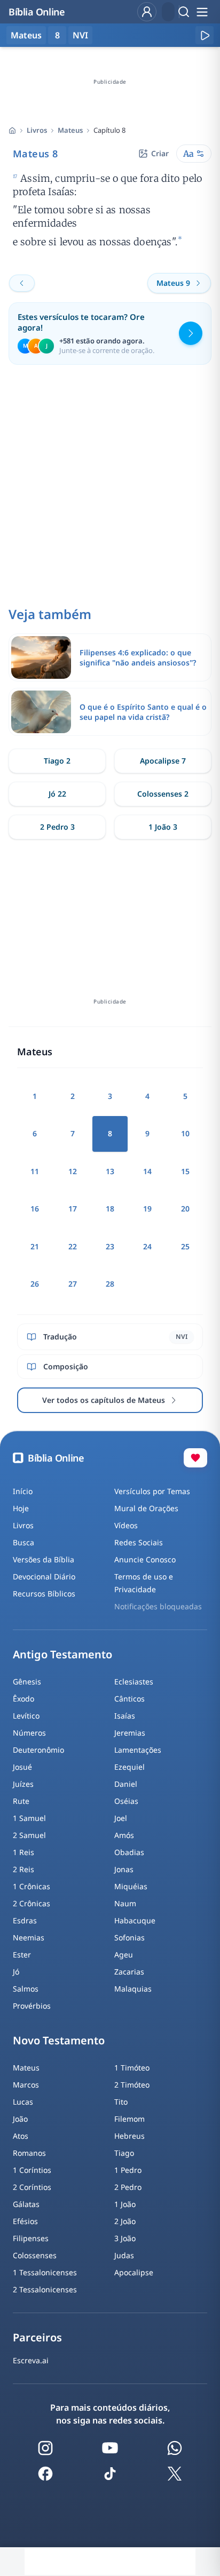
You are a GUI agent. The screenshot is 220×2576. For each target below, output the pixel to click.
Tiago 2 (57, 761)
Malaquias (133, 1989)
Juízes (23, 1784)
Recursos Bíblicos (44, 1594)
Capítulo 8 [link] (109, 130)
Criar (160, 153)
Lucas (23, 2102)
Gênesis (27, 1682)
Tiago (124, 2153)
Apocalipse (134, 2272)
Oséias (126, 1801)
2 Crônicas (32, 1903)
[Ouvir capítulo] (205, 35)
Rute (21, 1801)
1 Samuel (29, 1818)
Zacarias (129, 1972)
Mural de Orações (146, 1508)
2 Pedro (128, 2187)
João (20, 2119)
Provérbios (32, 2006)
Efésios (25, 2221)
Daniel (126, 1784)
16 (35, 1209)
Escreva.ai (31, 2360)
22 (73, 1246)
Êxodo (23, 1699)
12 (73, 1171)
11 (35, 1171)
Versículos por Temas (152, 1491)
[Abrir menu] (202, 12)
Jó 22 (57, 794)
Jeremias (130, 1733)
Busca (23, 1542)
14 (147, 1171)
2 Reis (23, 1869)
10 (185, 1133)
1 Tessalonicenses (45, 2272)
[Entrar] (147, 12)
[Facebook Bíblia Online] (45, 2474)
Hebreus (129, 2136)
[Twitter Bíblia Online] (175, 2474)
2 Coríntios (32, 2187)
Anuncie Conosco (145, 1559)
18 (110, 1209)
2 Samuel (29, 1835)
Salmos (26, 1989)
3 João (125, 2238)
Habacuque (135, 1920)
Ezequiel (129, 1767)
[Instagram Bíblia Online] (45, 2448)
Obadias (129, 1852)
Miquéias (131, 1886)
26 (35, 1284)
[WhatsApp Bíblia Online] (175, 2448)
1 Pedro (128, 2170)
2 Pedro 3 (57, 827)
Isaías (125, 1716)
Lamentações (138, 1750)
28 (110, 1284)
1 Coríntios (32, 2170)
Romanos (29, 2153)
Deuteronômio (38, 1750)
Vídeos (126, 1525)
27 (73, 1284)
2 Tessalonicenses (45, 2289)
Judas (124, 2255)
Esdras (25, 1920)
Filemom (129, 2119)
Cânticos (129, 1699)
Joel (121, 1818)
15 (185, 1171)
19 (147, 1209)
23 (110, 1246)
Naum (125, 1903)
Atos (21, 2136)
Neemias (29, 1937)
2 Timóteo (132, 2085)
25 (185, 1246)
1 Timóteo (132, 2068)
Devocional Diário (44, 1576)
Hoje (21, 1508)
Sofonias (129, 1937)
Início (23, 1491)
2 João (125, 2221)
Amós (124, 1835)
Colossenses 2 (163, 794)
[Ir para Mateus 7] (22, 283)
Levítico (26, 1716)
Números (29, 1733)
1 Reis (23, 1852)
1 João (125, 2204)
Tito (121, 2102)
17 (73, 1209)
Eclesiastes (134, 1682)
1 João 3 (163, 827)
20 (185, 1209)
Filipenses (31, 2238)
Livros (37, 130)
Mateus (70, 130)
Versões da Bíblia (44, 1559)
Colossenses (35, 2255)
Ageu (124, 1955)
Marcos (26, 2085)
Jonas (124, 1869)
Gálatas (26, 2204)
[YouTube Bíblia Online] (110, 2448)
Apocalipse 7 (163, 761)
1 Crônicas (32, 1886)
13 (110, 1171)
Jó (16, 1972)
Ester (22, 1955)
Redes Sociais (139, 1542)
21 (35, 1246)
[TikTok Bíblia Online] (110, 2474)
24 (147, 1246)
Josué (22, 1767)
